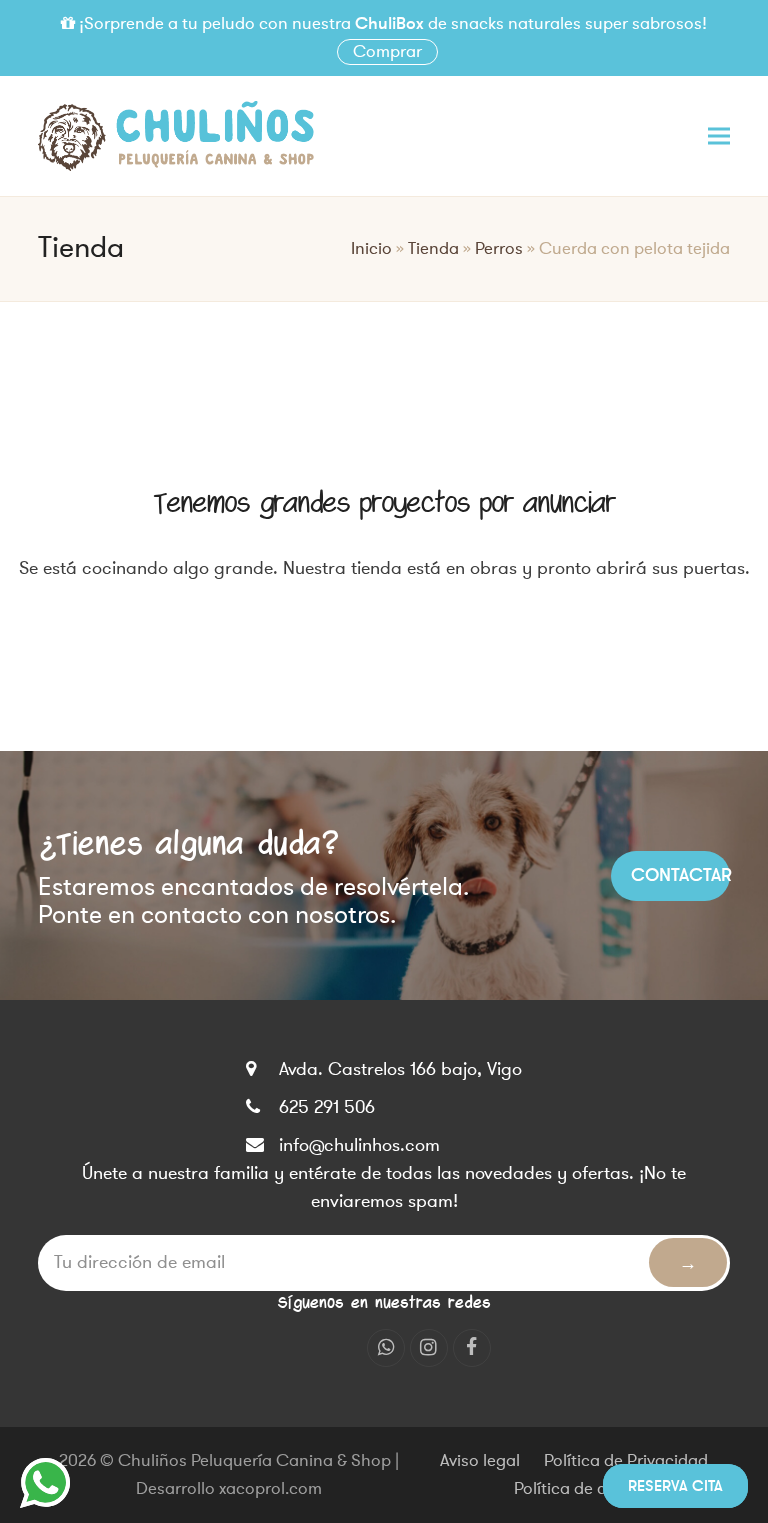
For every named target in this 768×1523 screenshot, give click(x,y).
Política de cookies (584, 1489)
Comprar (387, 52)
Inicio (371, 249)
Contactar (680, 875)
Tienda (433, 249)
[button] (719, 135)
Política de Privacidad (626, 1461)
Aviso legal (480, 1461)
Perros (499, 249)
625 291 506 (327, 1107)
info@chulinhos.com (359, 1145)
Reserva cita (675, 1486)
